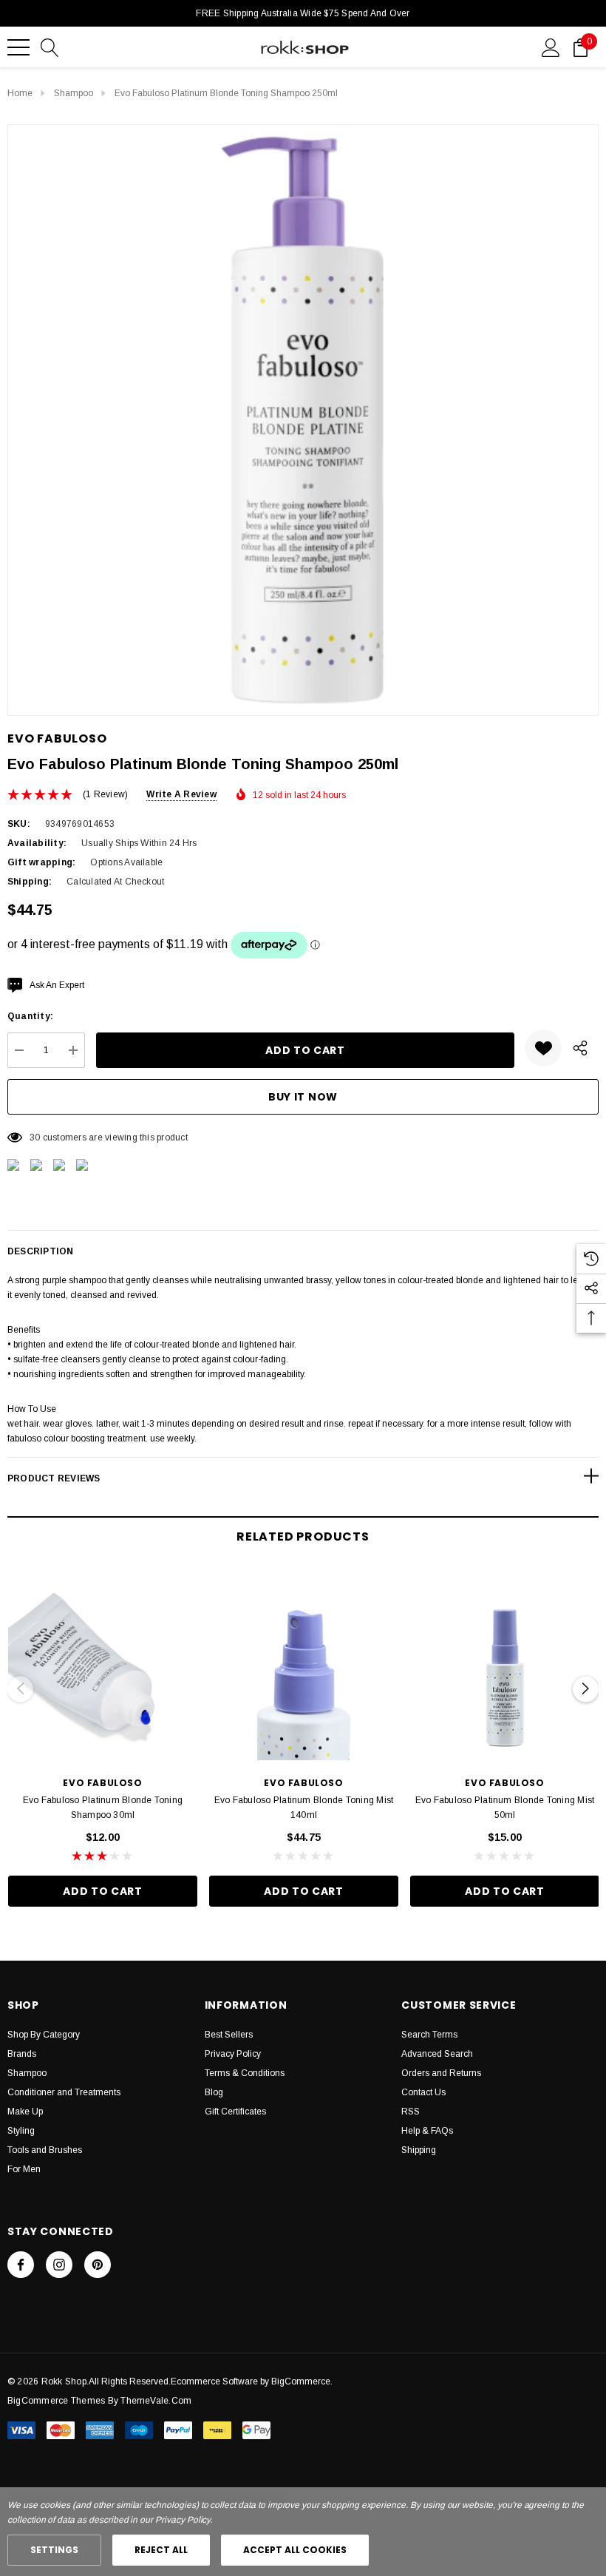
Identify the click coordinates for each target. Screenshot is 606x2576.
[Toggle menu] (18, 47)
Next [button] (586, 1689)
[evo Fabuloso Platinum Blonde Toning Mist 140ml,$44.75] (304, 1666)
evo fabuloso (57, 738)
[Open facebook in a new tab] (21, 2265)
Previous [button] (20, 1689)
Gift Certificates (235, 2112)
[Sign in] (551, 47)
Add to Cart (103, 1891)
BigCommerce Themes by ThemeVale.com (99, 2401)
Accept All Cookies (295, 2550)
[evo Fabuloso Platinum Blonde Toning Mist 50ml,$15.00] (505, 1666)
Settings (54, 2550)
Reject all (161, 2550)
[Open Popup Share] (580, 1048)
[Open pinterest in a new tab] (98, 2265)
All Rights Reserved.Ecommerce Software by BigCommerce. (211, 2381)
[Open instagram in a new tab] (59, 2265)
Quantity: (30, 1016)
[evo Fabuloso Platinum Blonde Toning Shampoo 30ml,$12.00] (103, 1666)
